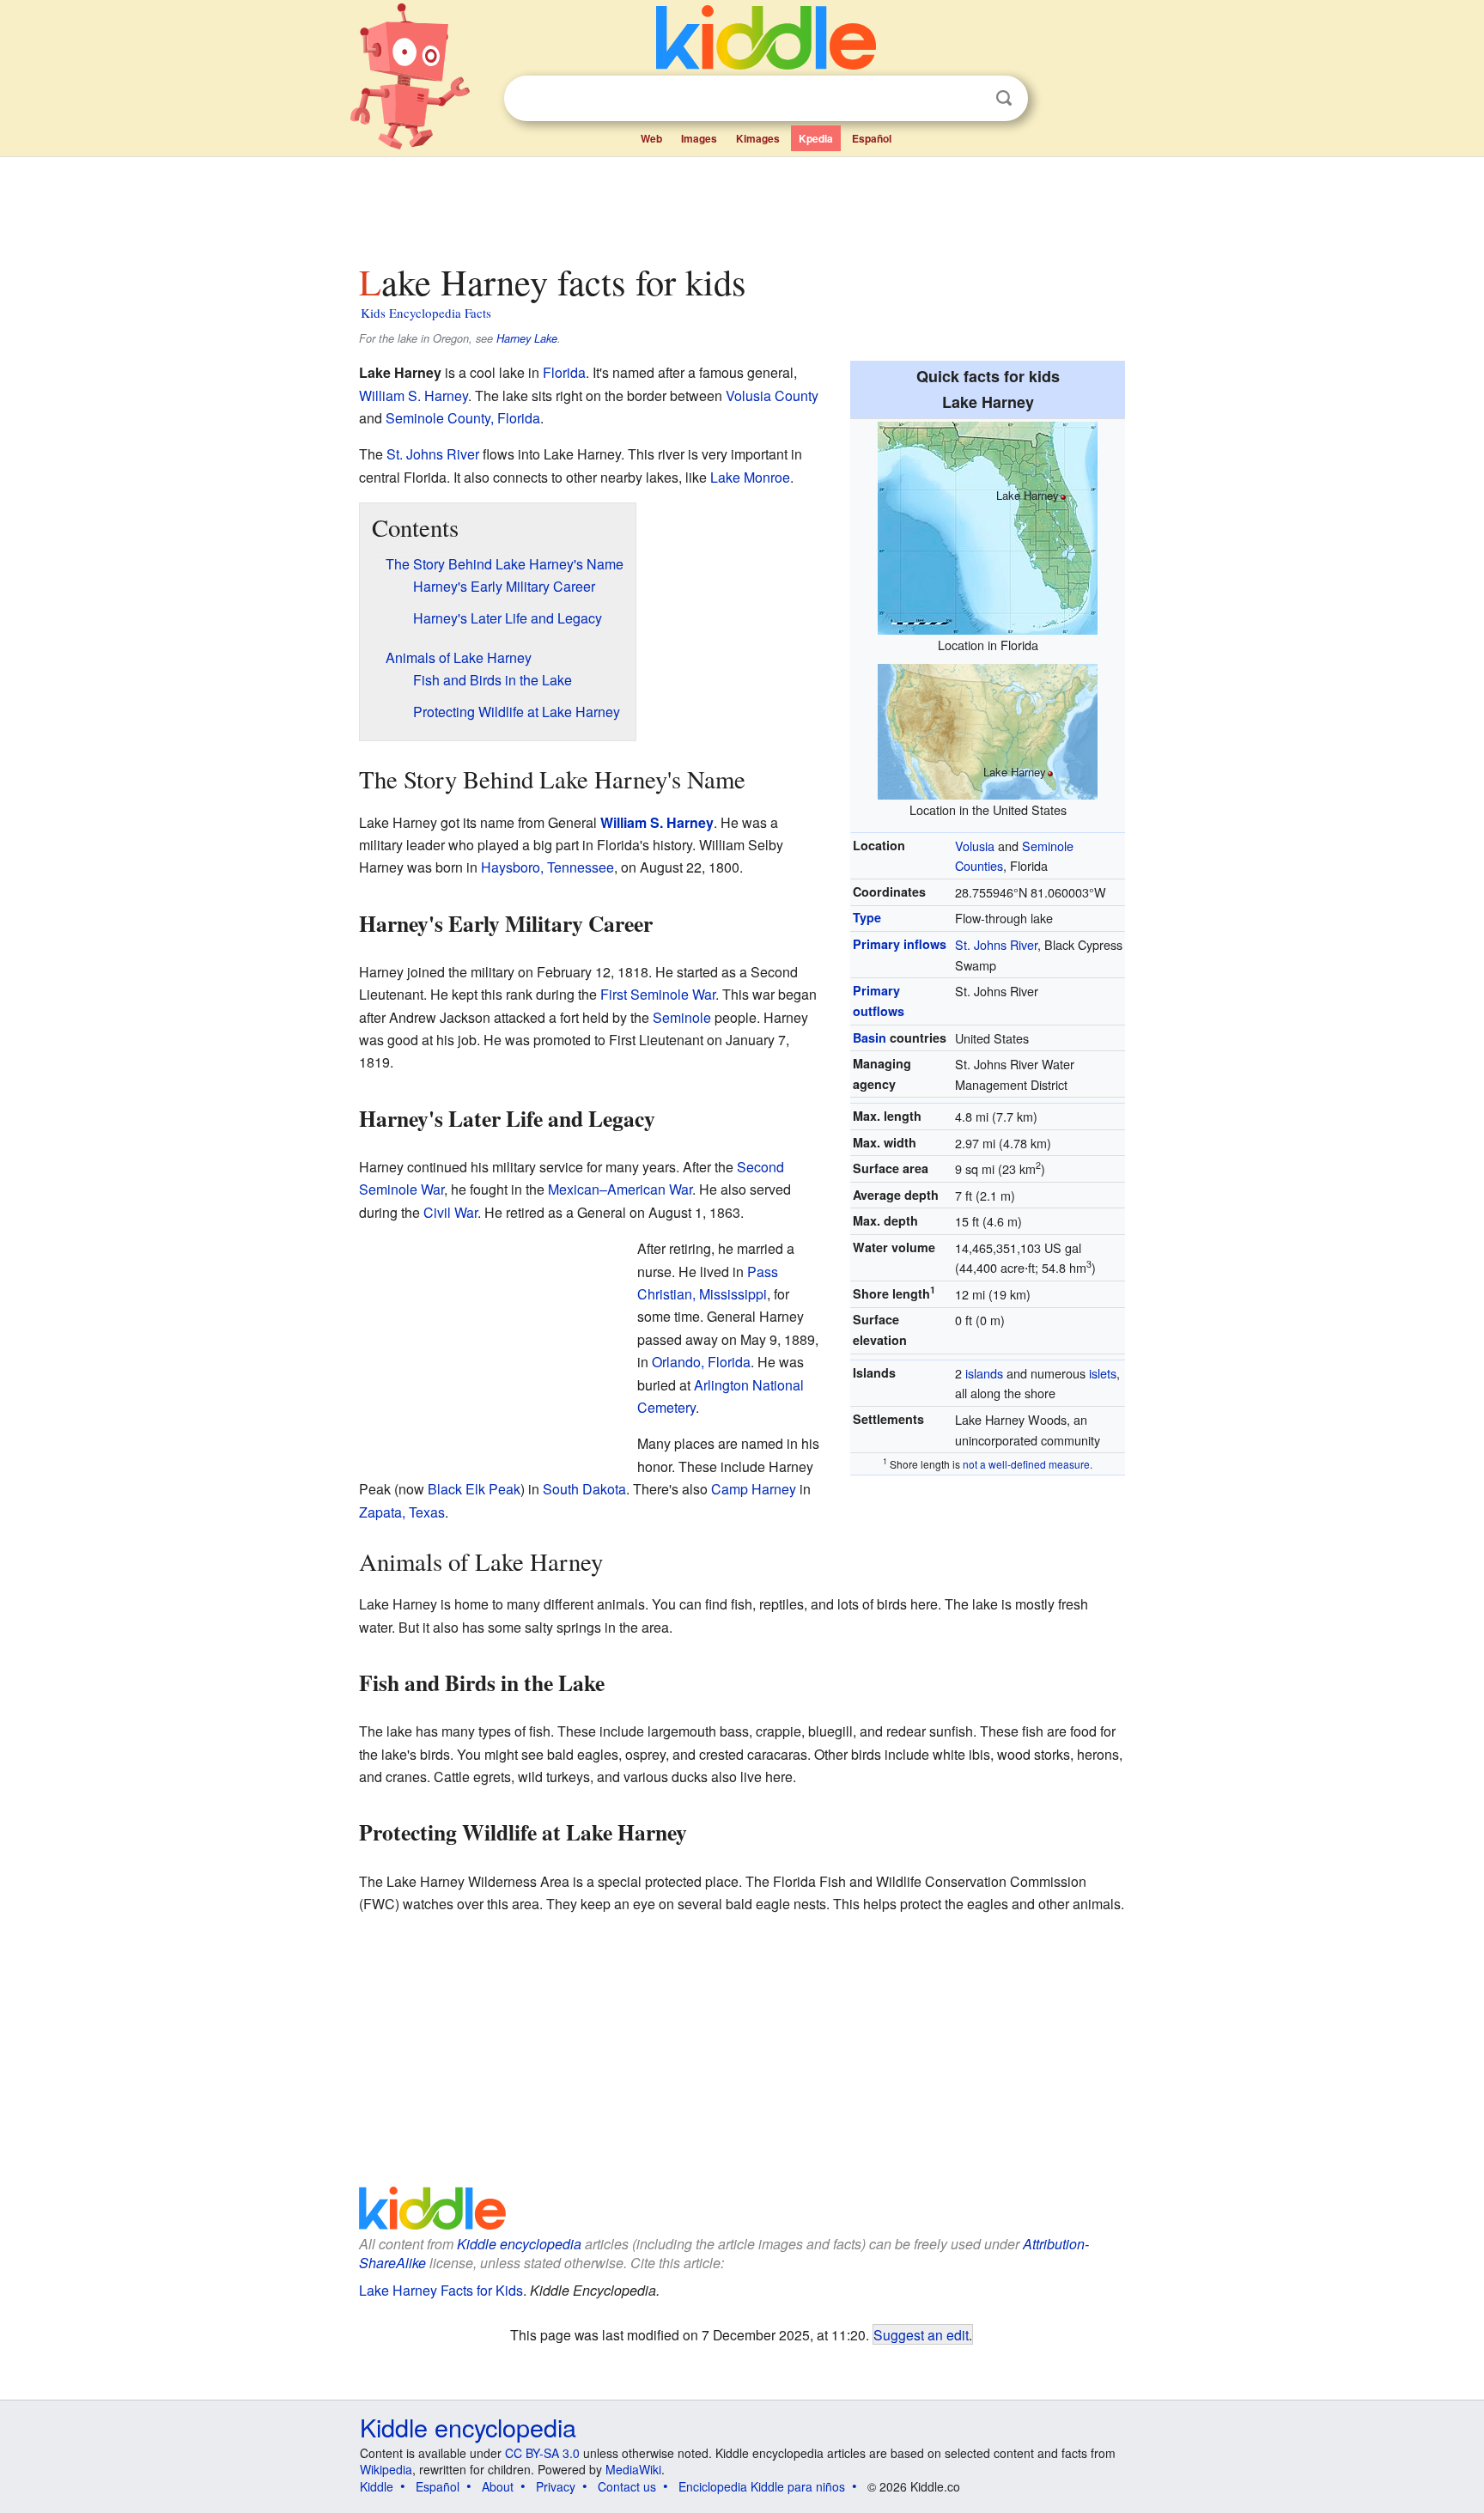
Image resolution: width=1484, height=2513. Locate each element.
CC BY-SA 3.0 (542, 2453)
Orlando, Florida (701, 1362)
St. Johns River (996, 944)
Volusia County (772, 396)
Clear (969, 99)
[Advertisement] (741, 205)
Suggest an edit (921, 2334)
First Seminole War (658, 994)
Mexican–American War (620, 1189)
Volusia (975, 846)
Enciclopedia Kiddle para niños (762, 2486)
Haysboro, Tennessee (547, 867)
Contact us (627, 2486)
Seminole (682, 1017)
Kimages (758, 138)
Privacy (556, 2486)
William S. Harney (414, 396)
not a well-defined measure (1026, 1464)
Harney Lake (527, 338)
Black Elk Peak (474, 1489)
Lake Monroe (750, 477)
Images (699, 138)
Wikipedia (386, 2469)
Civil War (450, 1212)
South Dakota (584, 1489)
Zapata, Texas (402, 1512)
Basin (870, 1037)
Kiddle (377, 2486)
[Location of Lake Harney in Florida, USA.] (988, 526)
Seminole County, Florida (463, 418)
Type (867, 917)
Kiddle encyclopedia (519, 2244)
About (498, 2486)
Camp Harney (754, 1489)
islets (1103, 1373)
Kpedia (816, 138)
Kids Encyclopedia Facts (426, 313)
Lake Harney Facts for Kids (441, 2290)
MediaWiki (633, 2469)
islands (984, 1373)
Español (872, 138)
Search (1004, 98)
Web (651, 138)
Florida (564, 372)
